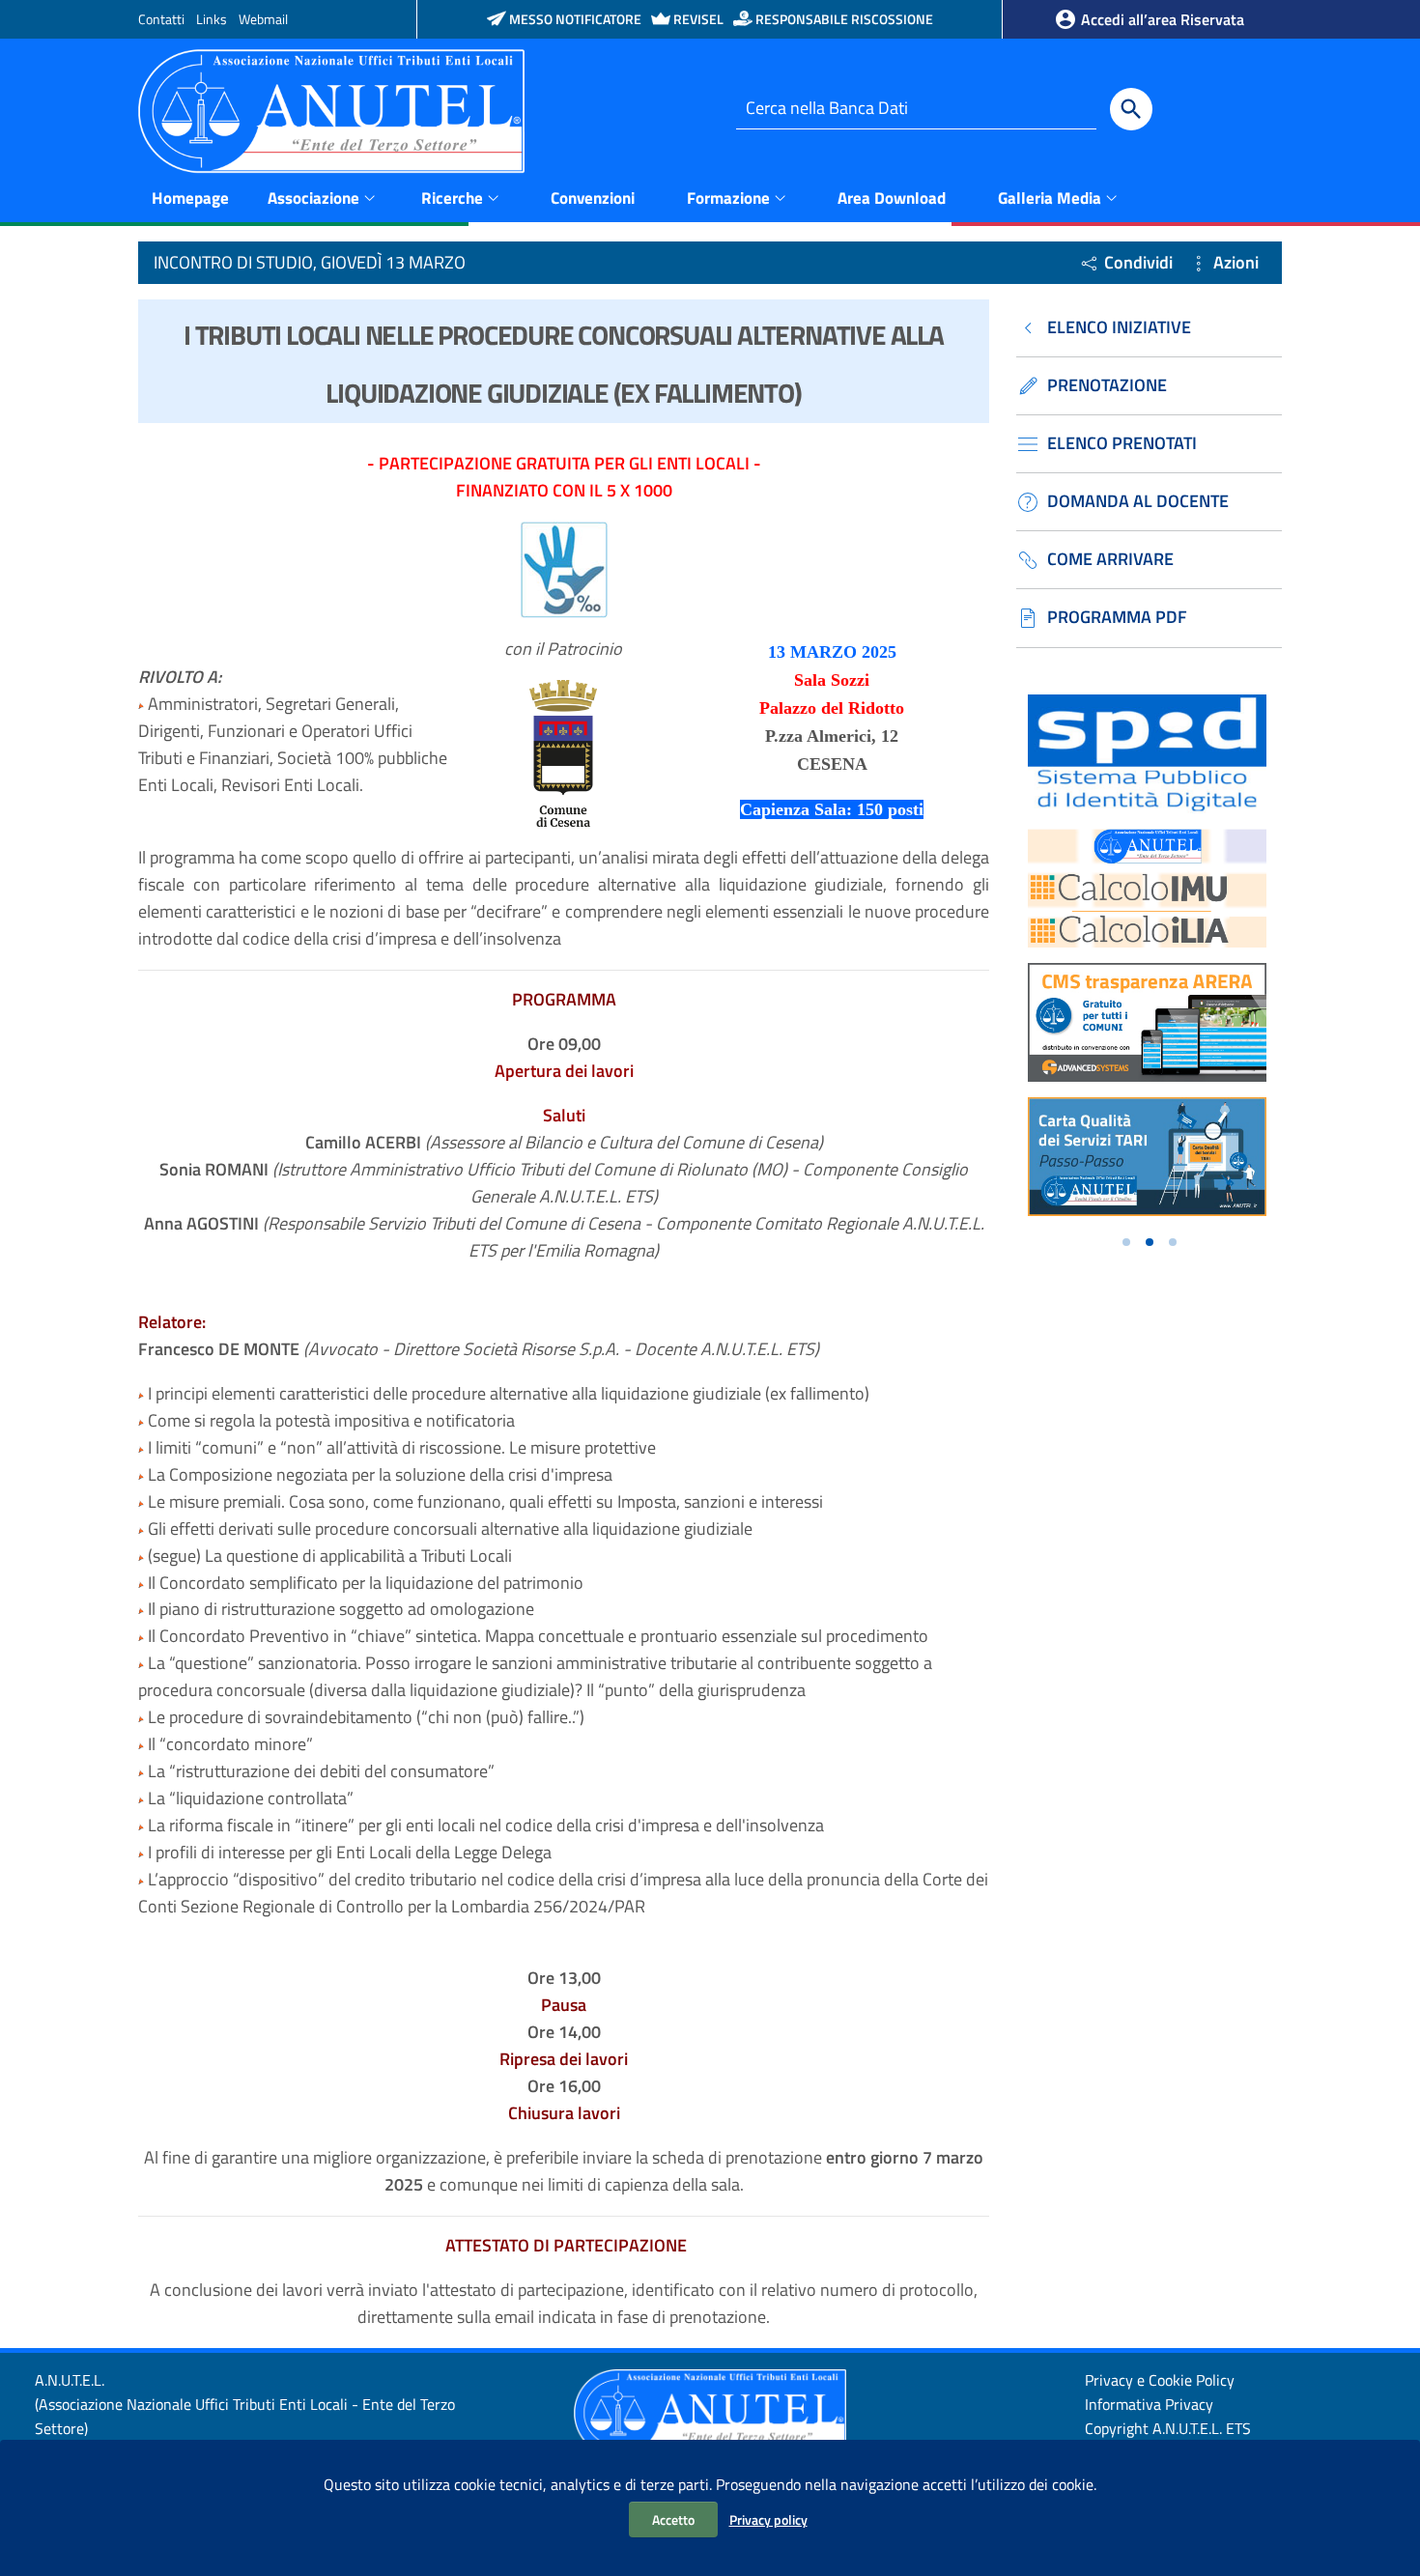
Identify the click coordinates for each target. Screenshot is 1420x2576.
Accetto (673, 2519)
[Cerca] (1131, 109)
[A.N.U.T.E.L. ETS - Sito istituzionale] (331, 110)
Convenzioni (593, 198)
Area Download (892, 198)
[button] (1126, 1242)
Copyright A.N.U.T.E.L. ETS (1168, 2428)
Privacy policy (768, 2519)
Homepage (190, 198)
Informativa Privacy (1149, 2404)
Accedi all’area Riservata (1161, 19)
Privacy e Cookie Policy (1160, 2380)
